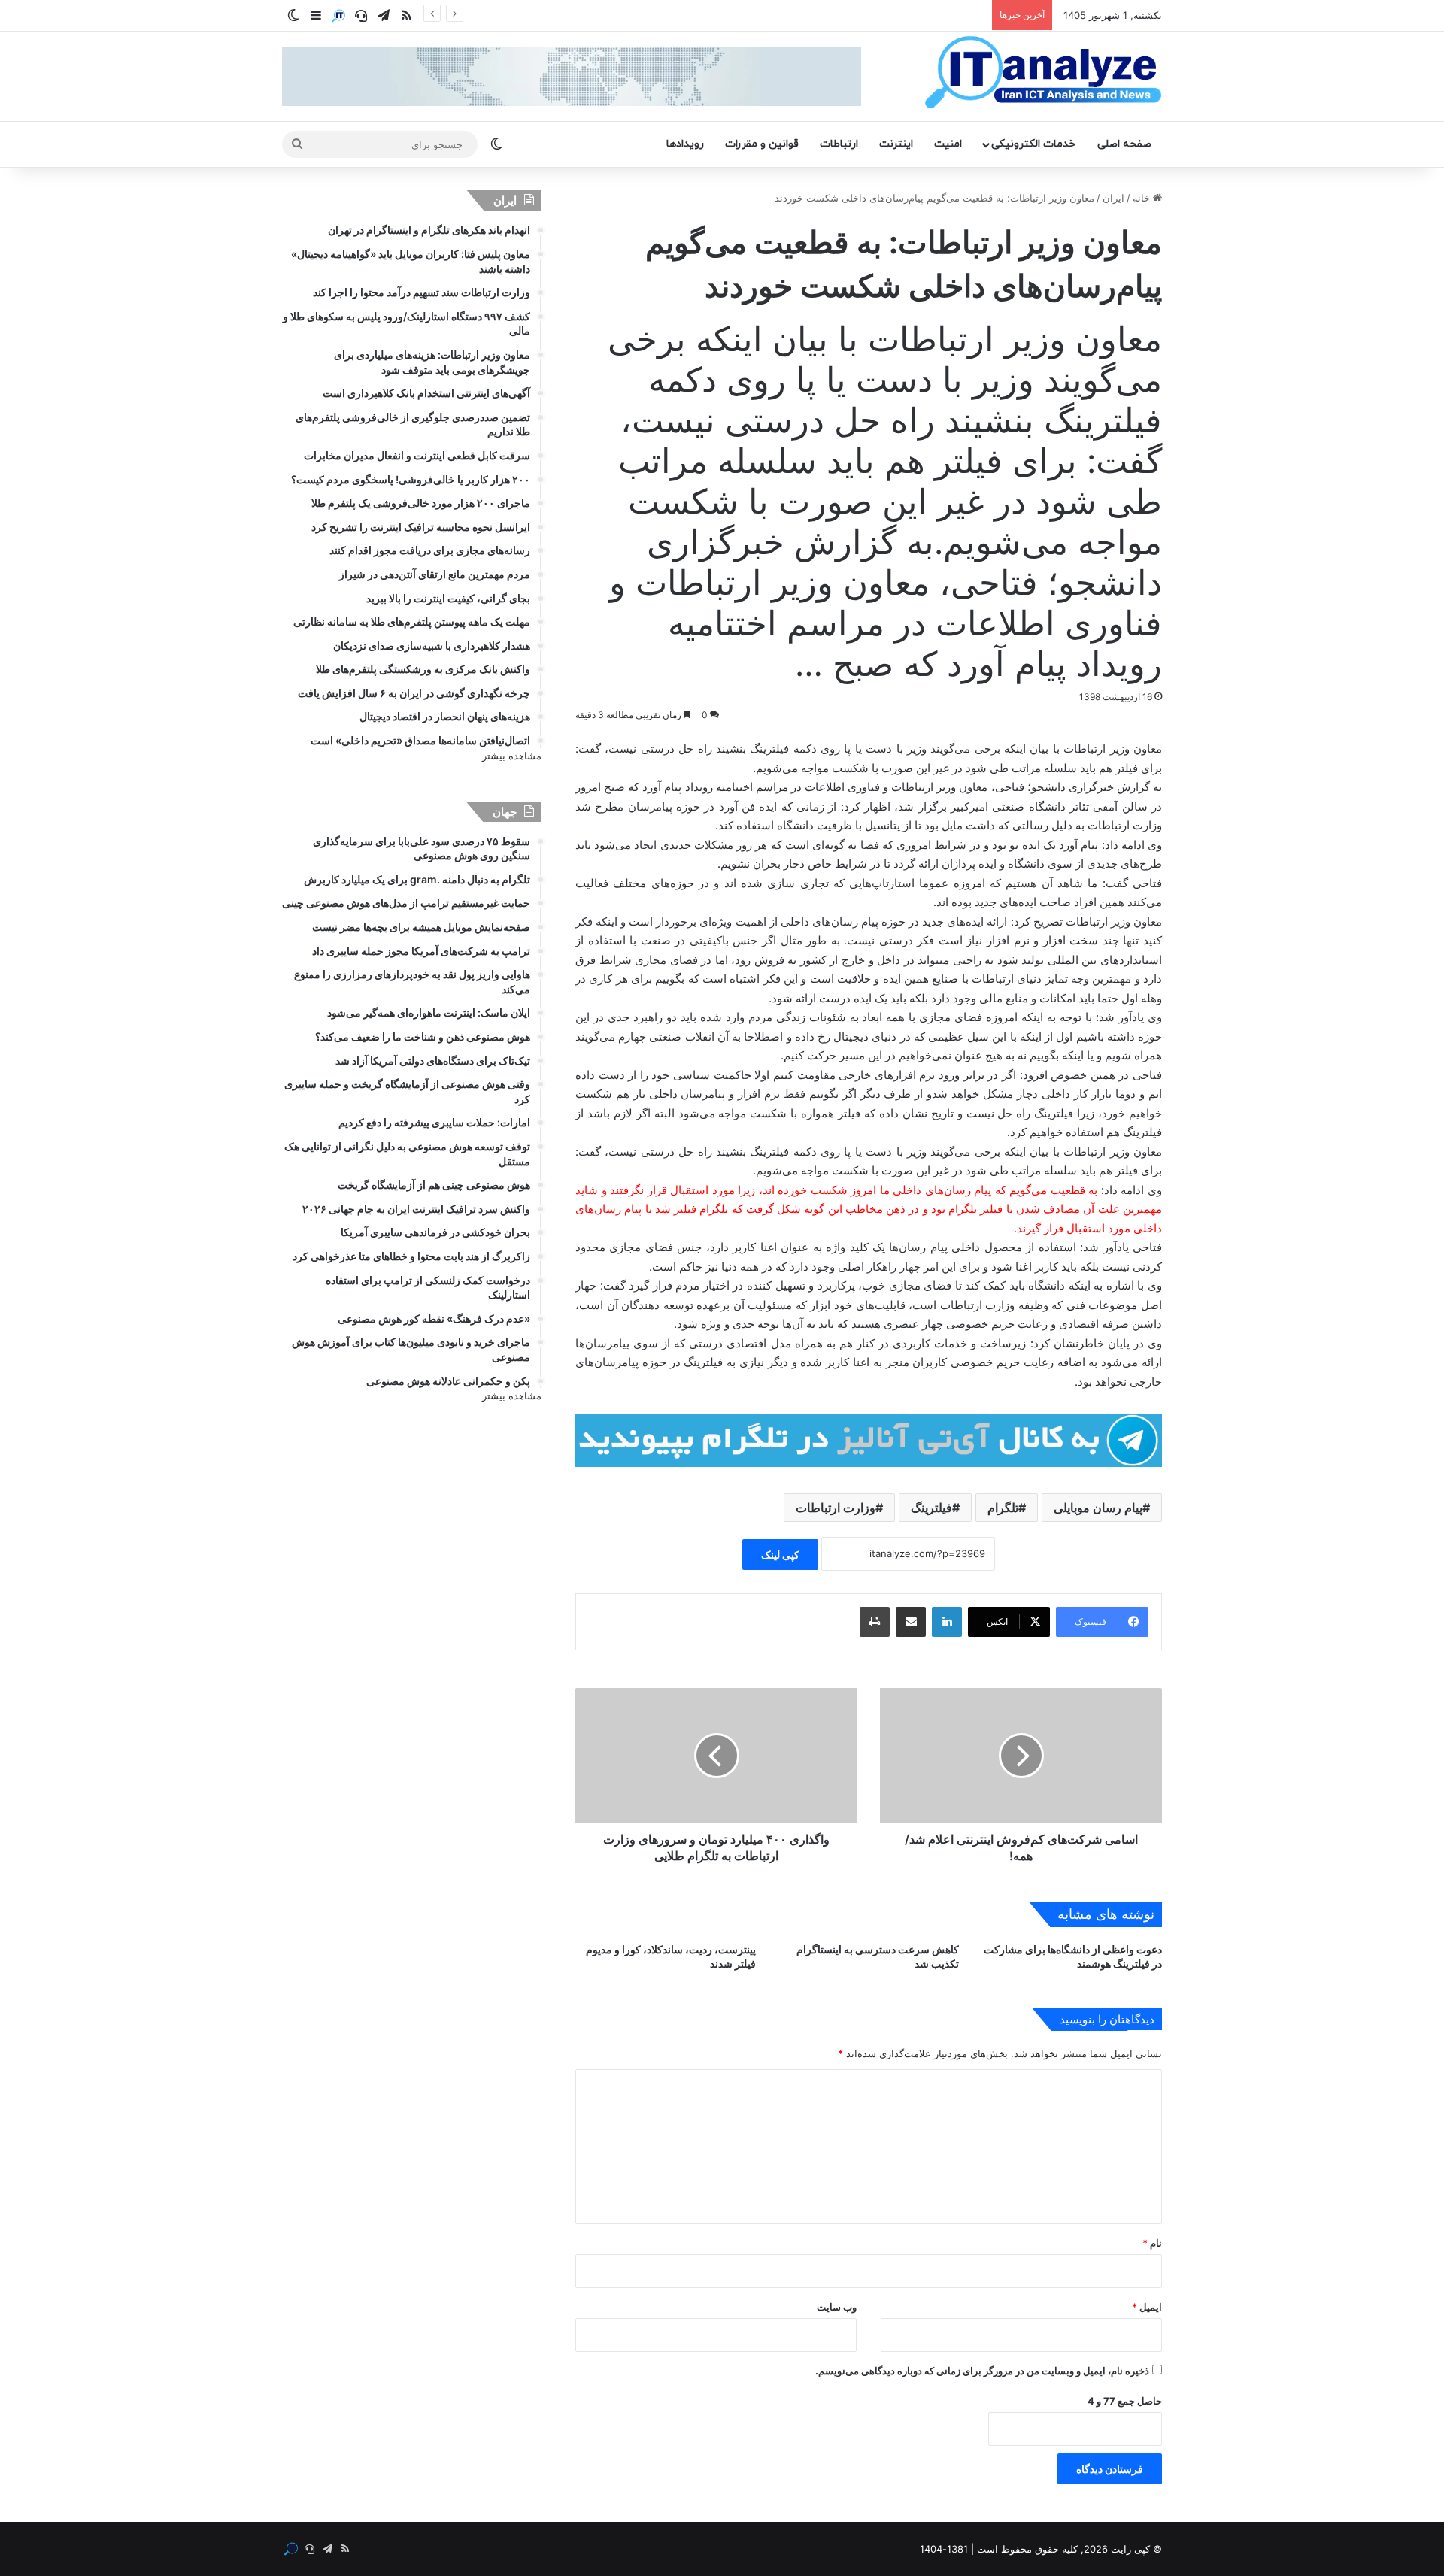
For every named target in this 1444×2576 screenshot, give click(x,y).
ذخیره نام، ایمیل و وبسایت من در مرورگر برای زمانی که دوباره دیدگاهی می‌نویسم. (982, 2371)
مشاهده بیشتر (512, 756)
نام (1152, 2243)
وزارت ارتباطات (836, 1508)
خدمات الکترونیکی (1033, 144)
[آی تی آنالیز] (1043, 73)
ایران (1113, 198)
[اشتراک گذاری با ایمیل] (911, 1622)
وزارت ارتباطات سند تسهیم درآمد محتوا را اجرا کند (879, 15)
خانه (1143, 198)
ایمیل (1147, 2307)
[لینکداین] (947, 1622)
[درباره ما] (338, 16)
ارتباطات (839, 144)
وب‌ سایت (837, 2307)
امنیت (948, 144)
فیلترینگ (931, 1508)
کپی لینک (780, 1555)
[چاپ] (875, 1622)
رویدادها (685, 144)
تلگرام (1003, 1508)
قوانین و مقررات (762, 144)
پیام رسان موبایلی (1098, 1508)
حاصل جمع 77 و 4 (1125, 2401)
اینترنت (896, 144)
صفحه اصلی (1124, 144)
